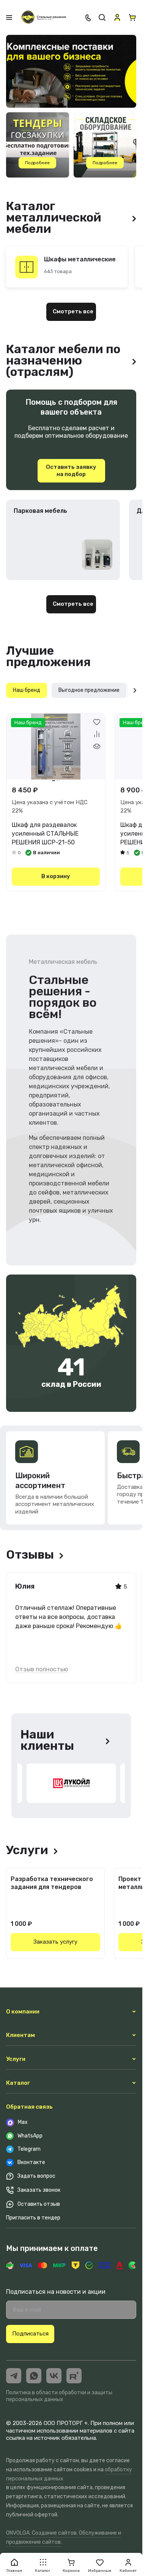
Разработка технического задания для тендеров (52, 1883)
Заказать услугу (55, 1942)
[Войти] (117, 17)
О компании (23, 2012)
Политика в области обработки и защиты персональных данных (59, 2396)
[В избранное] (97, 722)
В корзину (56, 876)
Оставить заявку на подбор (71, 471)
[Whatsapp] (34, 2376)
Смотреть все (73, 311)
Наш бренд (27, 690)
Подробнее (37, 163)
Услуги (16, 2059)
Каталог (18, 2083)
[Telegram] (14, 2376)
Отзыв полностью (42, 1669)
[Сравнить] (97, 734)
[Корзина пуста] (132, 17)
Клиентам (20, 2035)
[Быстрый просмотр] (97, 746)
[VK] (54, 2376)
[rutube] (74, 2376)
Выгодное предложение (89, 690)
